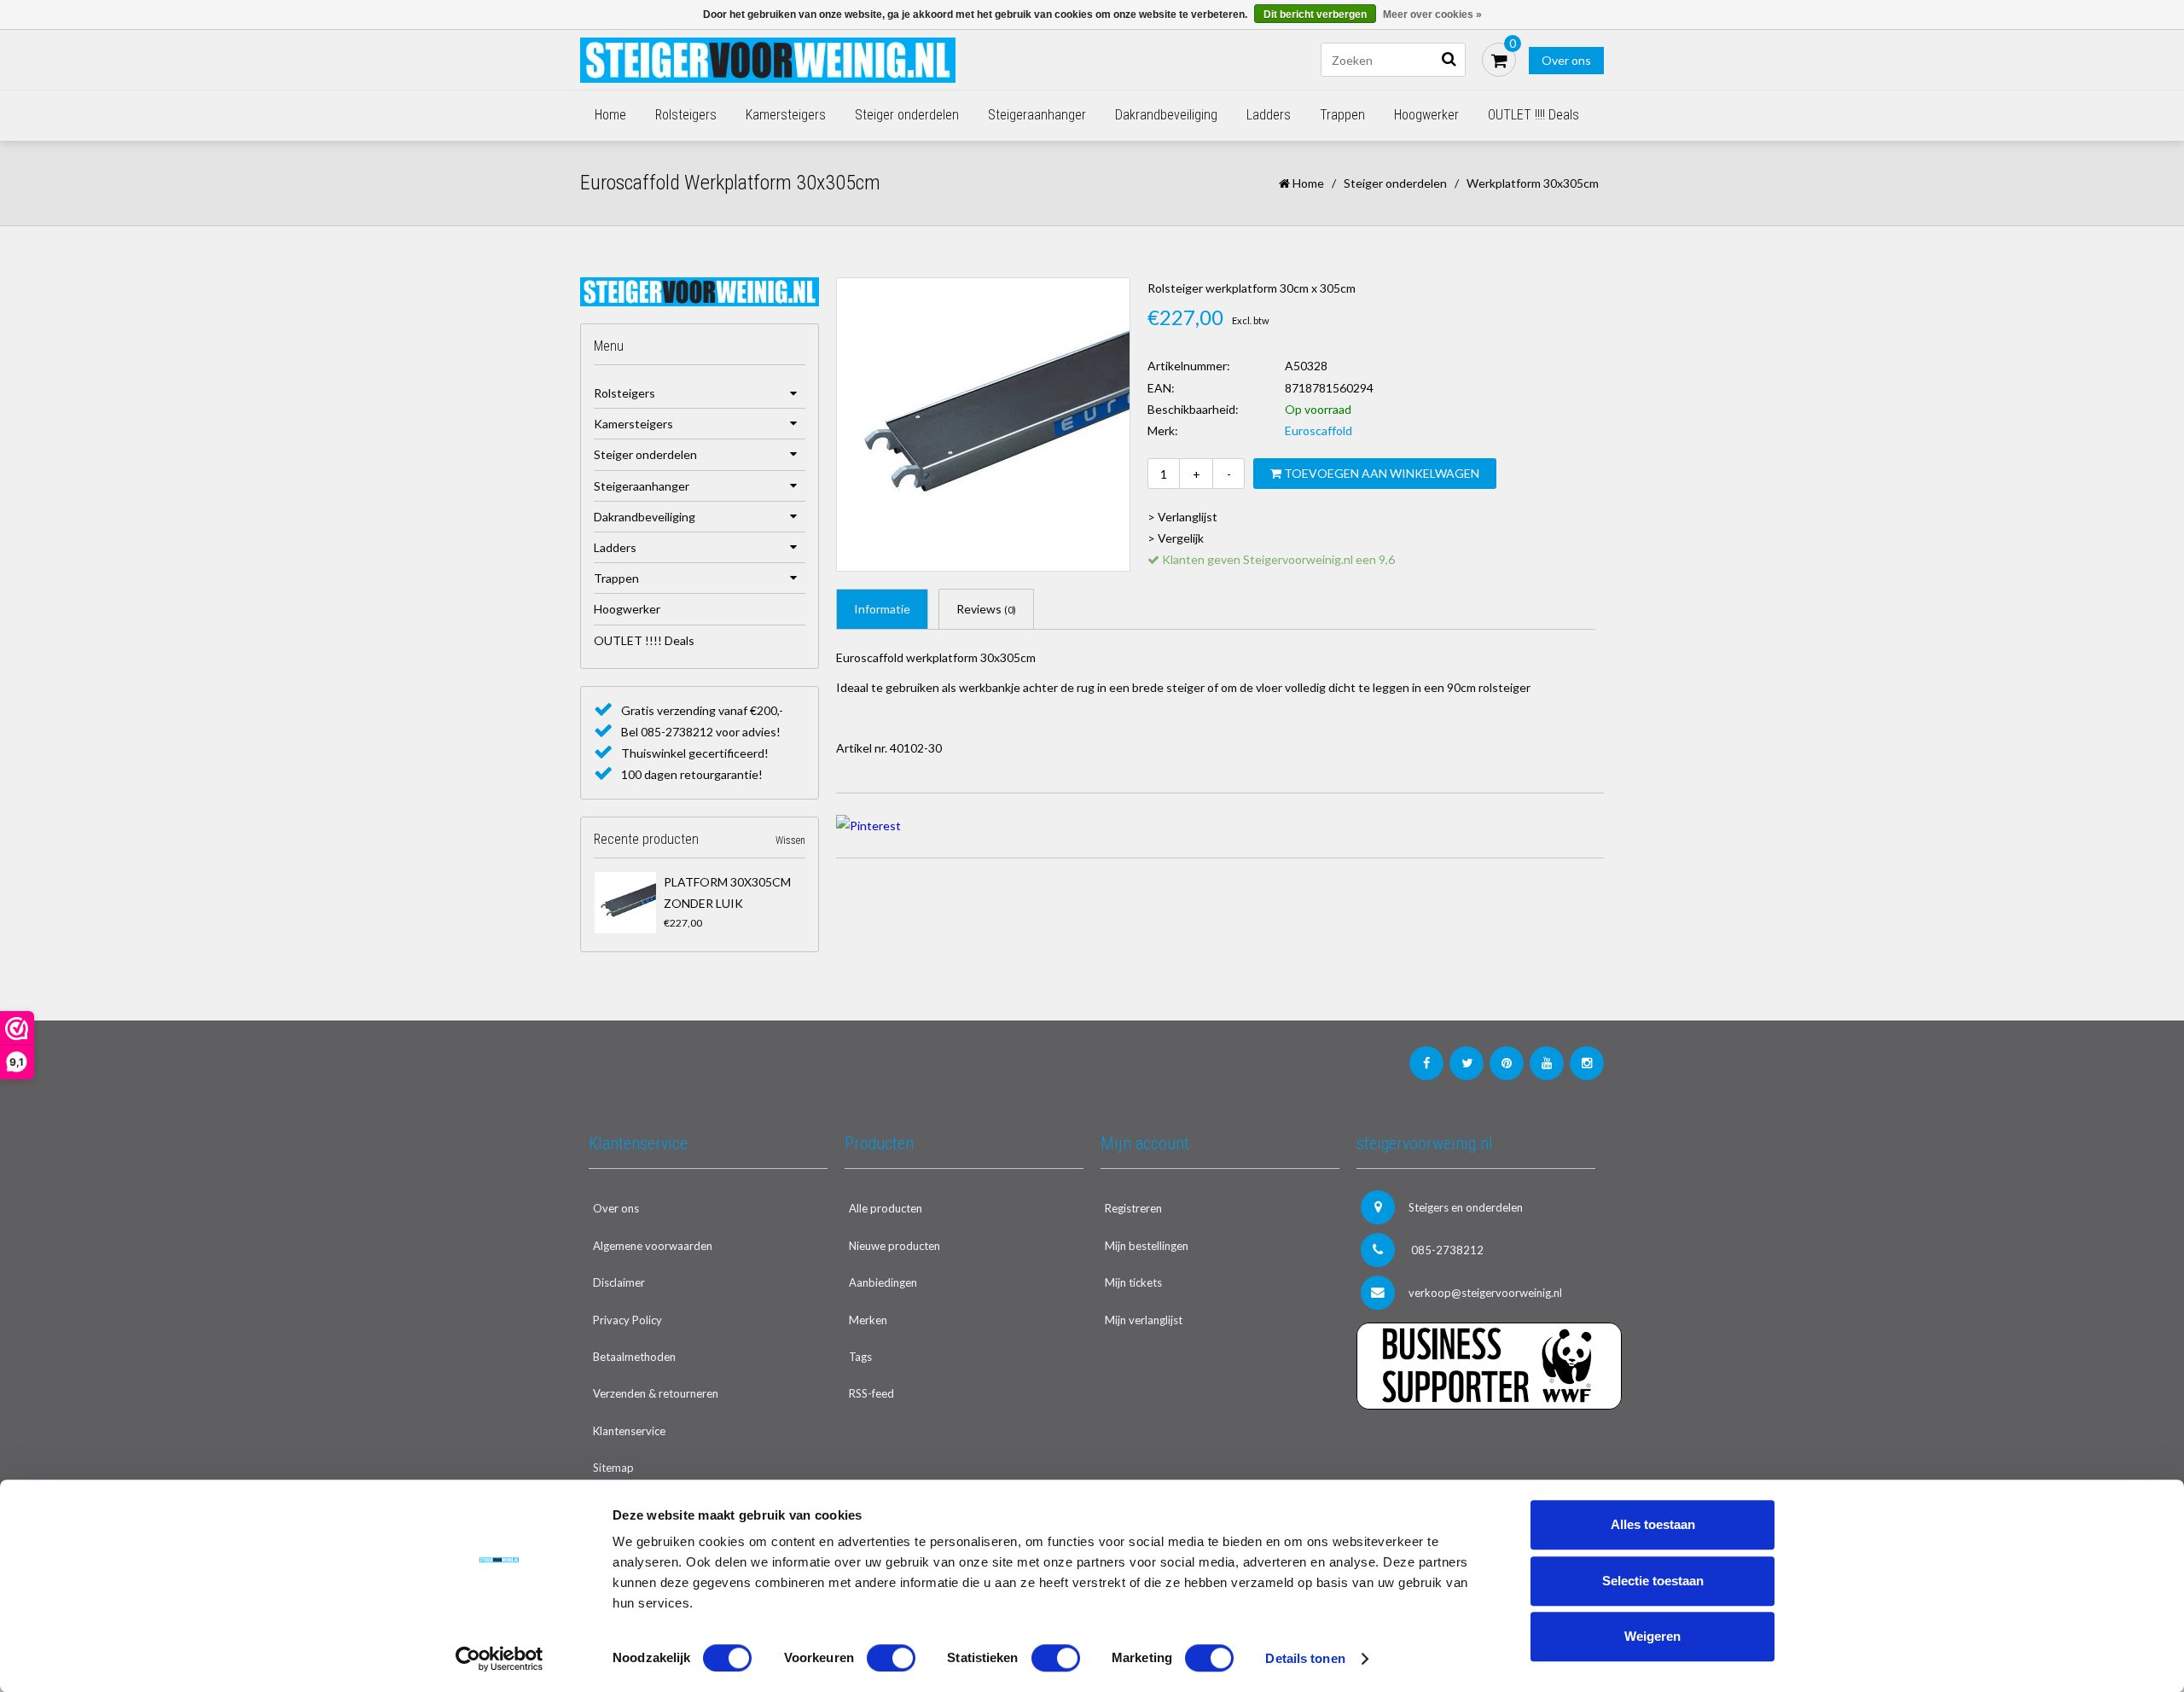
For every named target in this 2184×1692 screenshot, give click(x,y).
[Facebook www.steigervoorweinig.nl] (1426, 1063)
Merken (868, 1320)
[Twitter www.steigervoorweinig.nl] (1467, 1063)
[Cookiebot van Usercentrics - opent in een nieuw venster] (500, 1659)
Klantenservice (629, 1431)
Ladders (1269, 115)
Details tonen (1305, 1658)
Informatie (882, 609)
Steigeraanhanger (1037, 115)
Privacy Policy (627, 1320)
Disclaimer (619, 1282)
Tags (860, 1357)
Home (610, 115)
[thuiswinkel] (1476, 1444)
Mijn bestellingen (1147, 1246)
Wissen (790, 840)
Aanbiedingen (883, 1282)
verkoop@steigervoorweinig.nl (1485, 1293)
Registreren (1133, 1208)
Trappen (1342, 115)
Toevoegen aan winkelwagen (1380, 473)
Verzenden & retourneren (656, 1393)
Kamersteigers (786, 115)
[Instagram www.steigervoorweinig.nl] (1587, 1063)
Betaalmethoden (634, 1357)
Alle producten (886, 1208)
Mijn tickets (1133, 1282)
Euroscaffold (1319, 430)
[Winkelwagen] (1499, 60)
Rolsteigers (686, 115)
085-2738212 (1446, 1250)
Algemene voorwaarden (653, 1246)
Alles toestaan (1653, 1524)
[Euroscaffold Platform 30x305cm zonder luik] (625, 903)
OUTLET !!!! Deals (1533, 115)
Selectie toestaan (1653, 1581)
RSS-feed (871, 1393)
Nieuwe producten (895, 1246)
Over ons (1566, 60)
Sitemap (613, 1468)
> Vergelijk (1176, 538)
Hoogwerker (1426, 115)
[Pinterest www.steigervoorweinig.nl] (1507, 1063)
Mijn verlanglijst (1144, 1320)
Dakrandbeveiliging (1166, 115)
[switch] (891, 1658)
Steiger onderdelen (907, 115)
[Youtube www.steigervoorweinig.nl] (1547, 1063)
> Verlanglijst (1182, 517)
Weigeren (1653, 1636)
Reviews (986, 609)
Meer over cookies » (1432, 15)
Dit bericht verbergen (1315, 15)
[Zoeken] (1449, 60)
